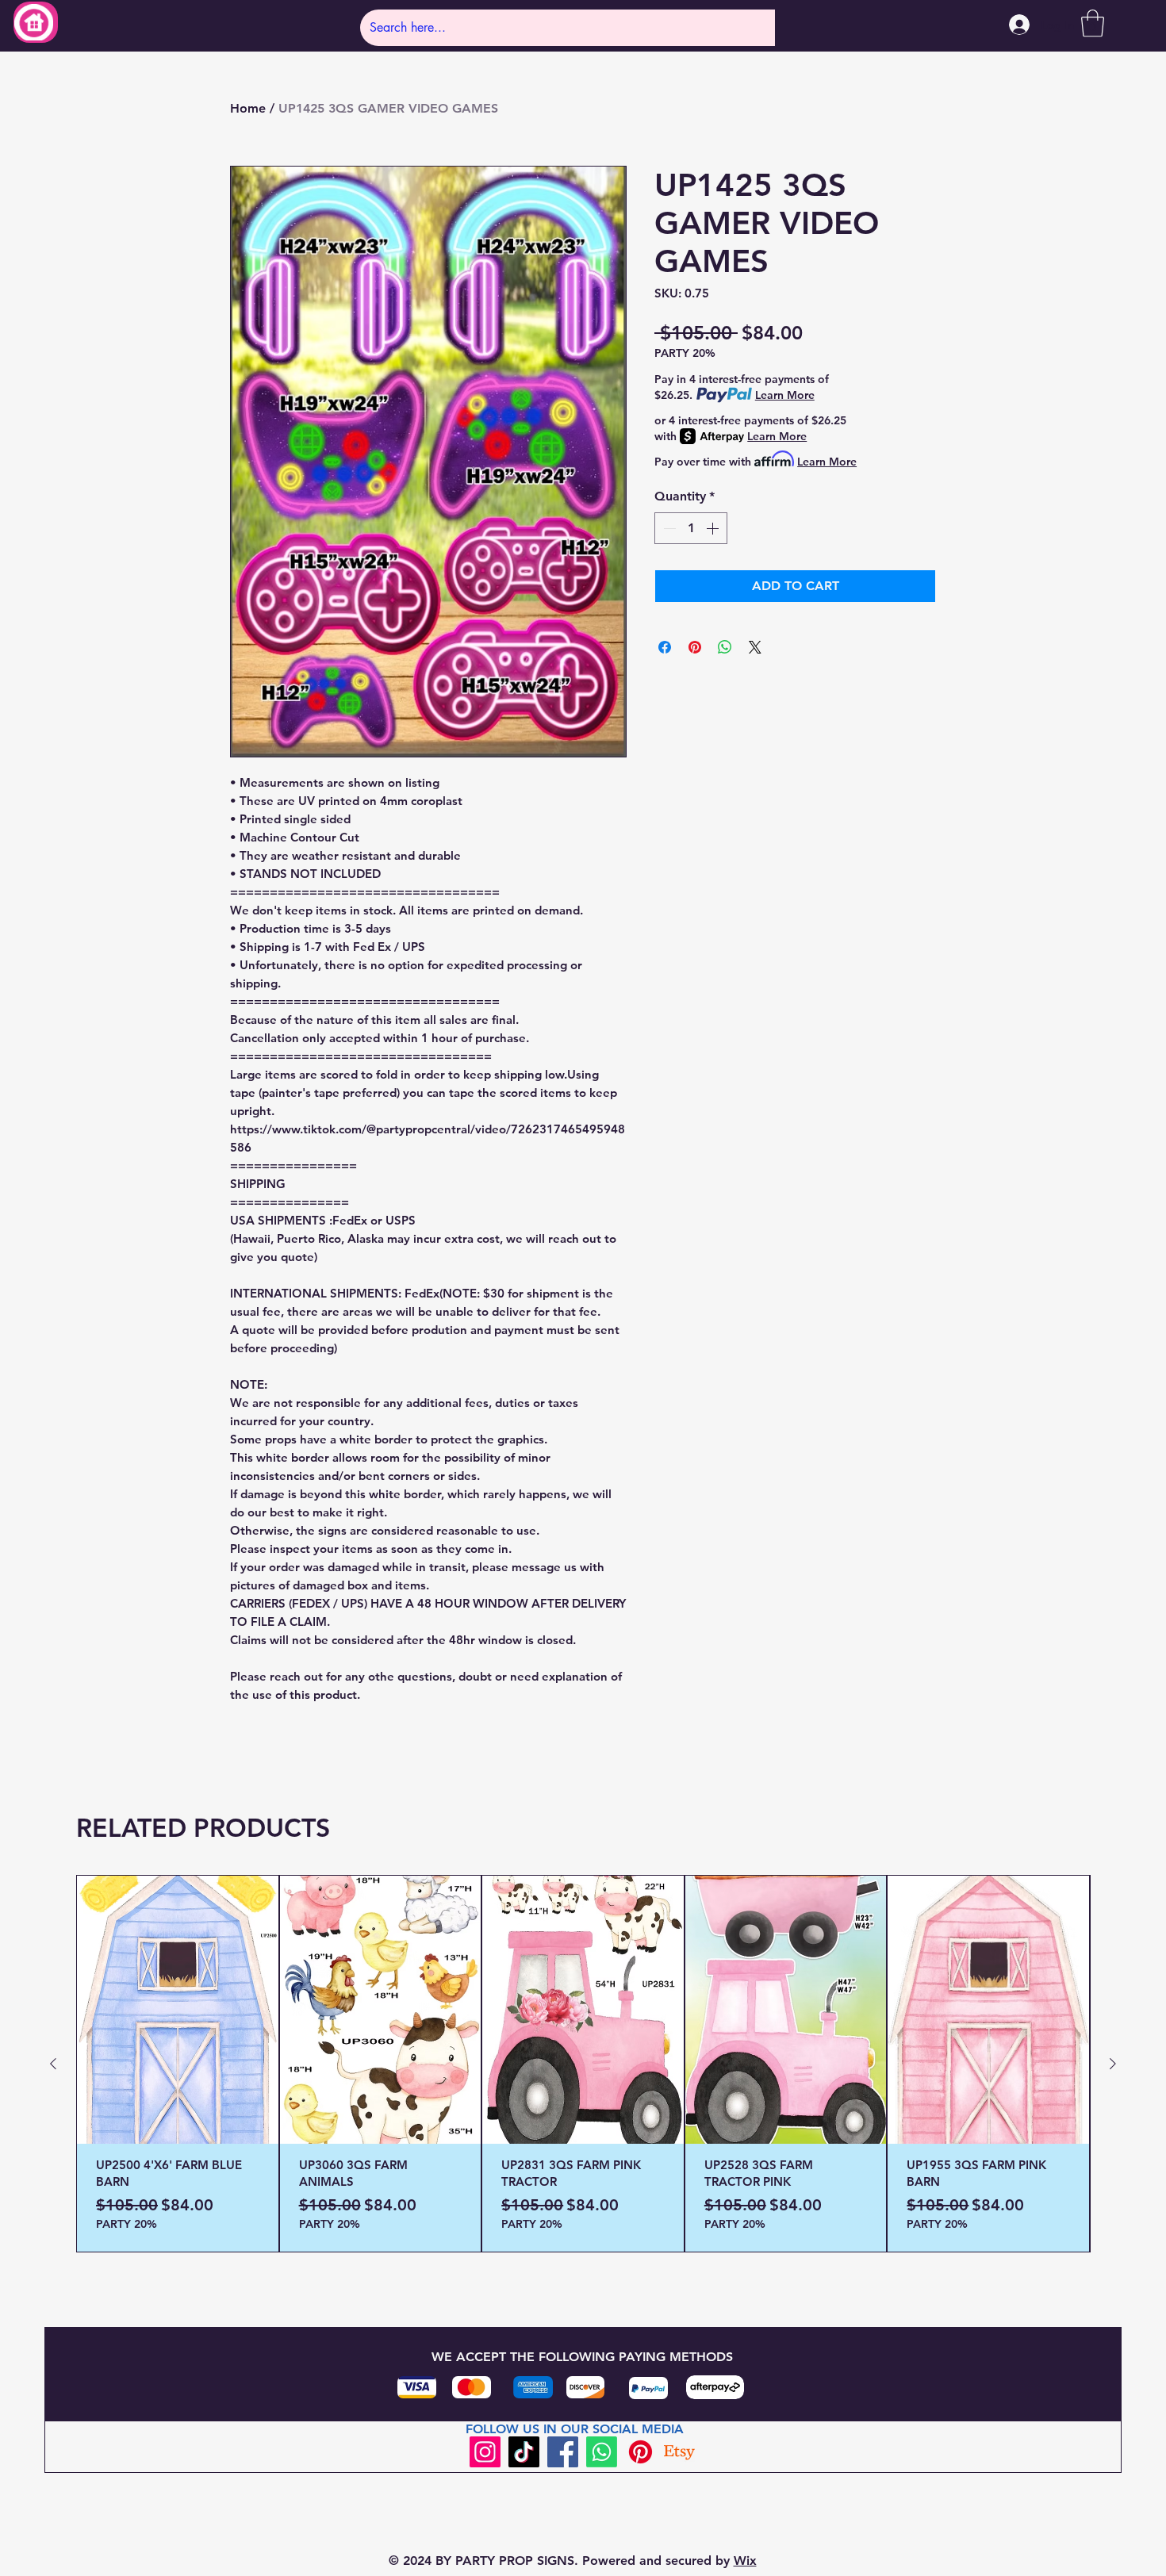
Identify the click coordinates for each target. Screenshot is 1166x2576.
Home (248, 108)
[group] (583, 2064)
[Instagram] (485, 2452)
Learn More (785, 395)
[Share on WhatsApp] (725, 647)
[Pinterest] (641, 2452)
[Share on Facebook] (665, 647)
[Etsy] (679, 2452)
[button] (1093, 23)
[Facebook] (563, 2452)
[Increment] (714, 528)
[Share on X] (755, 647)
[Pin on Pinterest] (695, 647)
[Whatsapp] (602, 2452)
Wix (745, 2561)
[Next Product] (1113, 2064)
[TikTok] (524, 2452)
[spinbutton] (691, 528)
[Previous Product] (53, 2064)
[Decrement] (668, 528)
